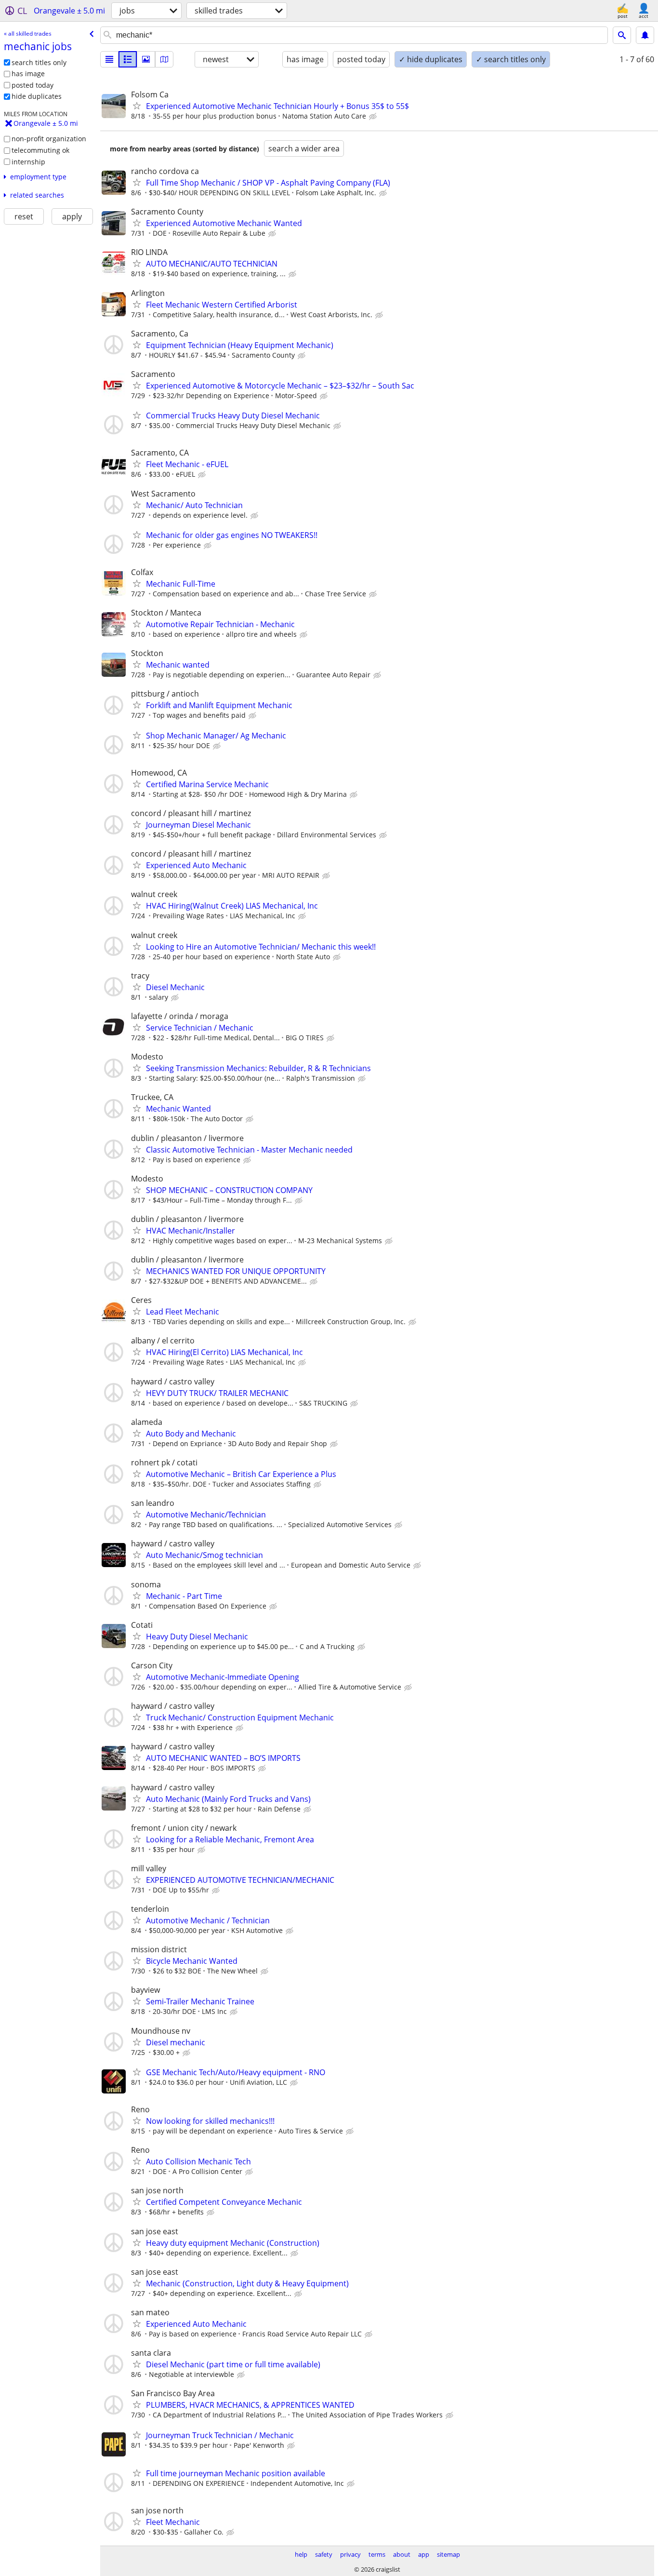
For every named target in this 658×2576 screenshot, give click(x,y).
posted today (33, 85)
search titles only (39, 62)
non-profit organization (49, 139)
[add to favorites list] (137, 106)
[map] (164, 59)
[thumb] (128, 59)
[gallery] (146, 59)
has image (28, 74)
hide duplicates (37, 96)
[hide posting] (374, 117)
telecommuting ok (40, 150)
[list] (109, 59)
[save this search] (645, 35)
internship (28, 162)
